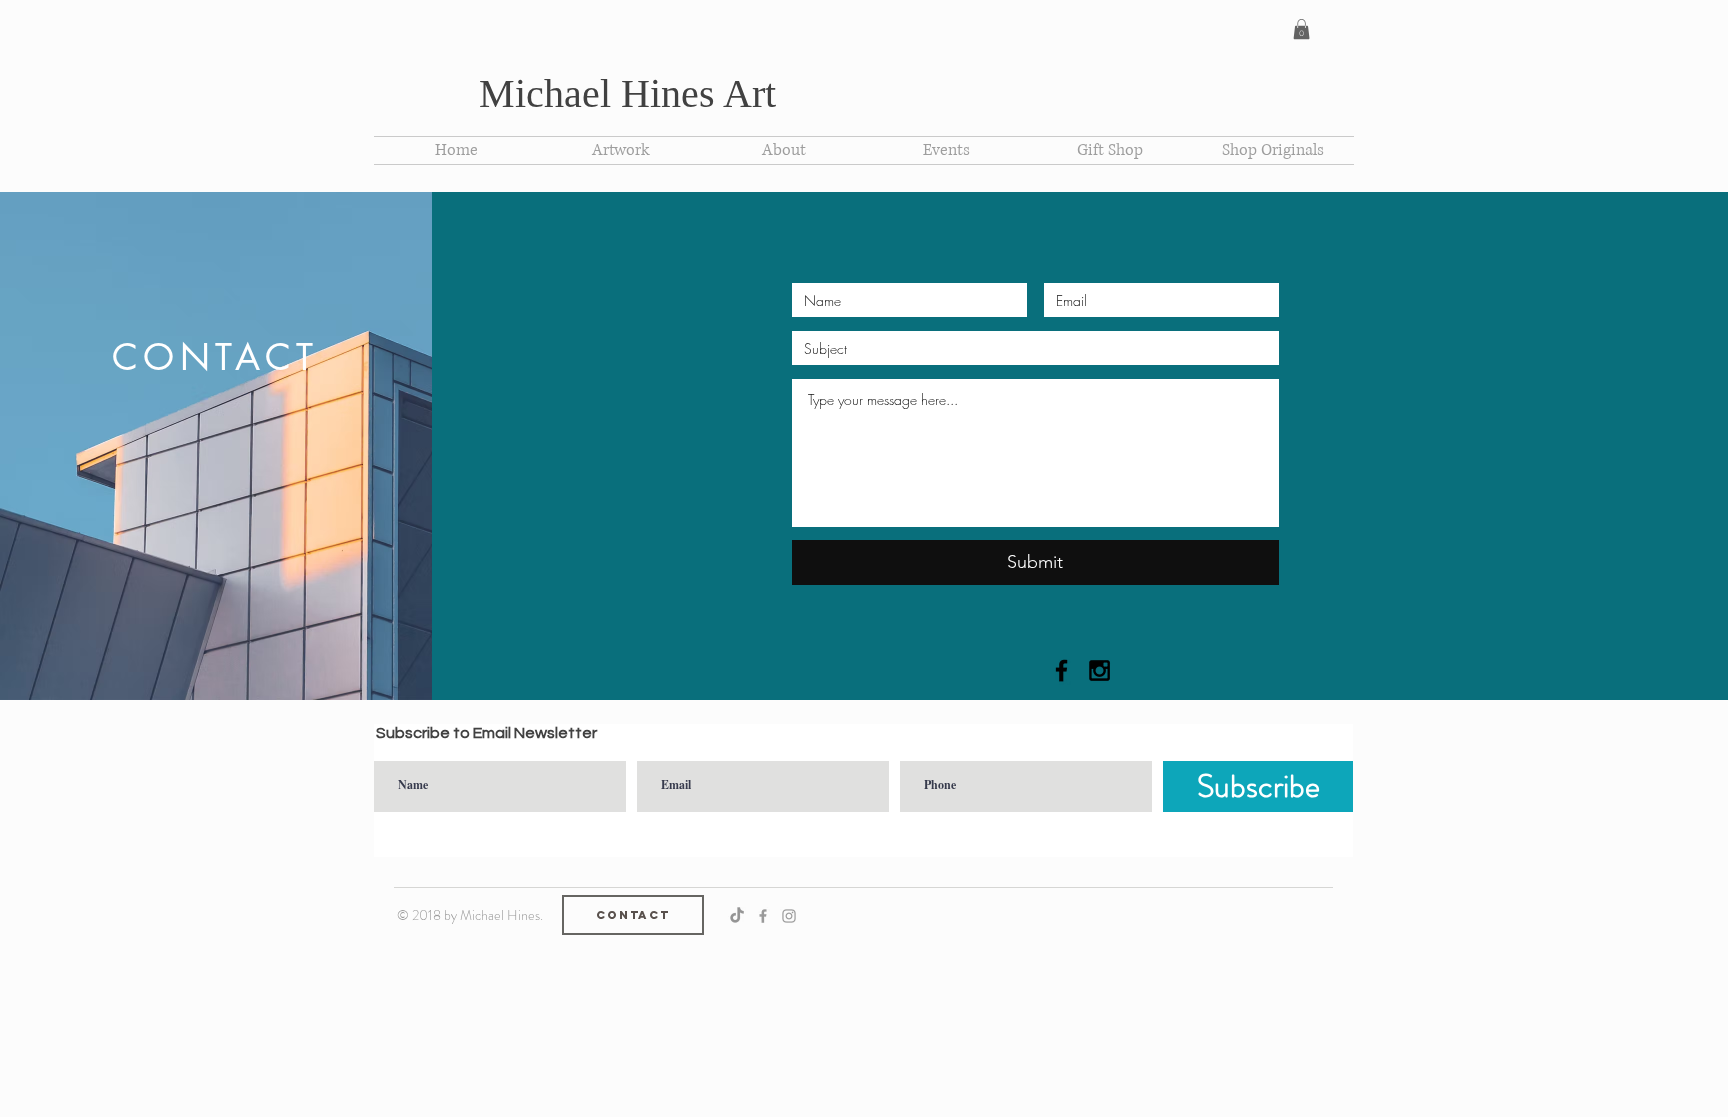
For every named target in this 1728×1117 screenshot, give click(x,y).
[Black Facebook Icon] (1061, 670)
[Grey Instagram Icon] (789, 916)
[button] (1301, 29)
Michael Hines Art (627, 93)
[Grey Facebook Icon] (763, 916)
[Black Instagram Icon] (1099, 670)
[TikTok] (737, 916)
